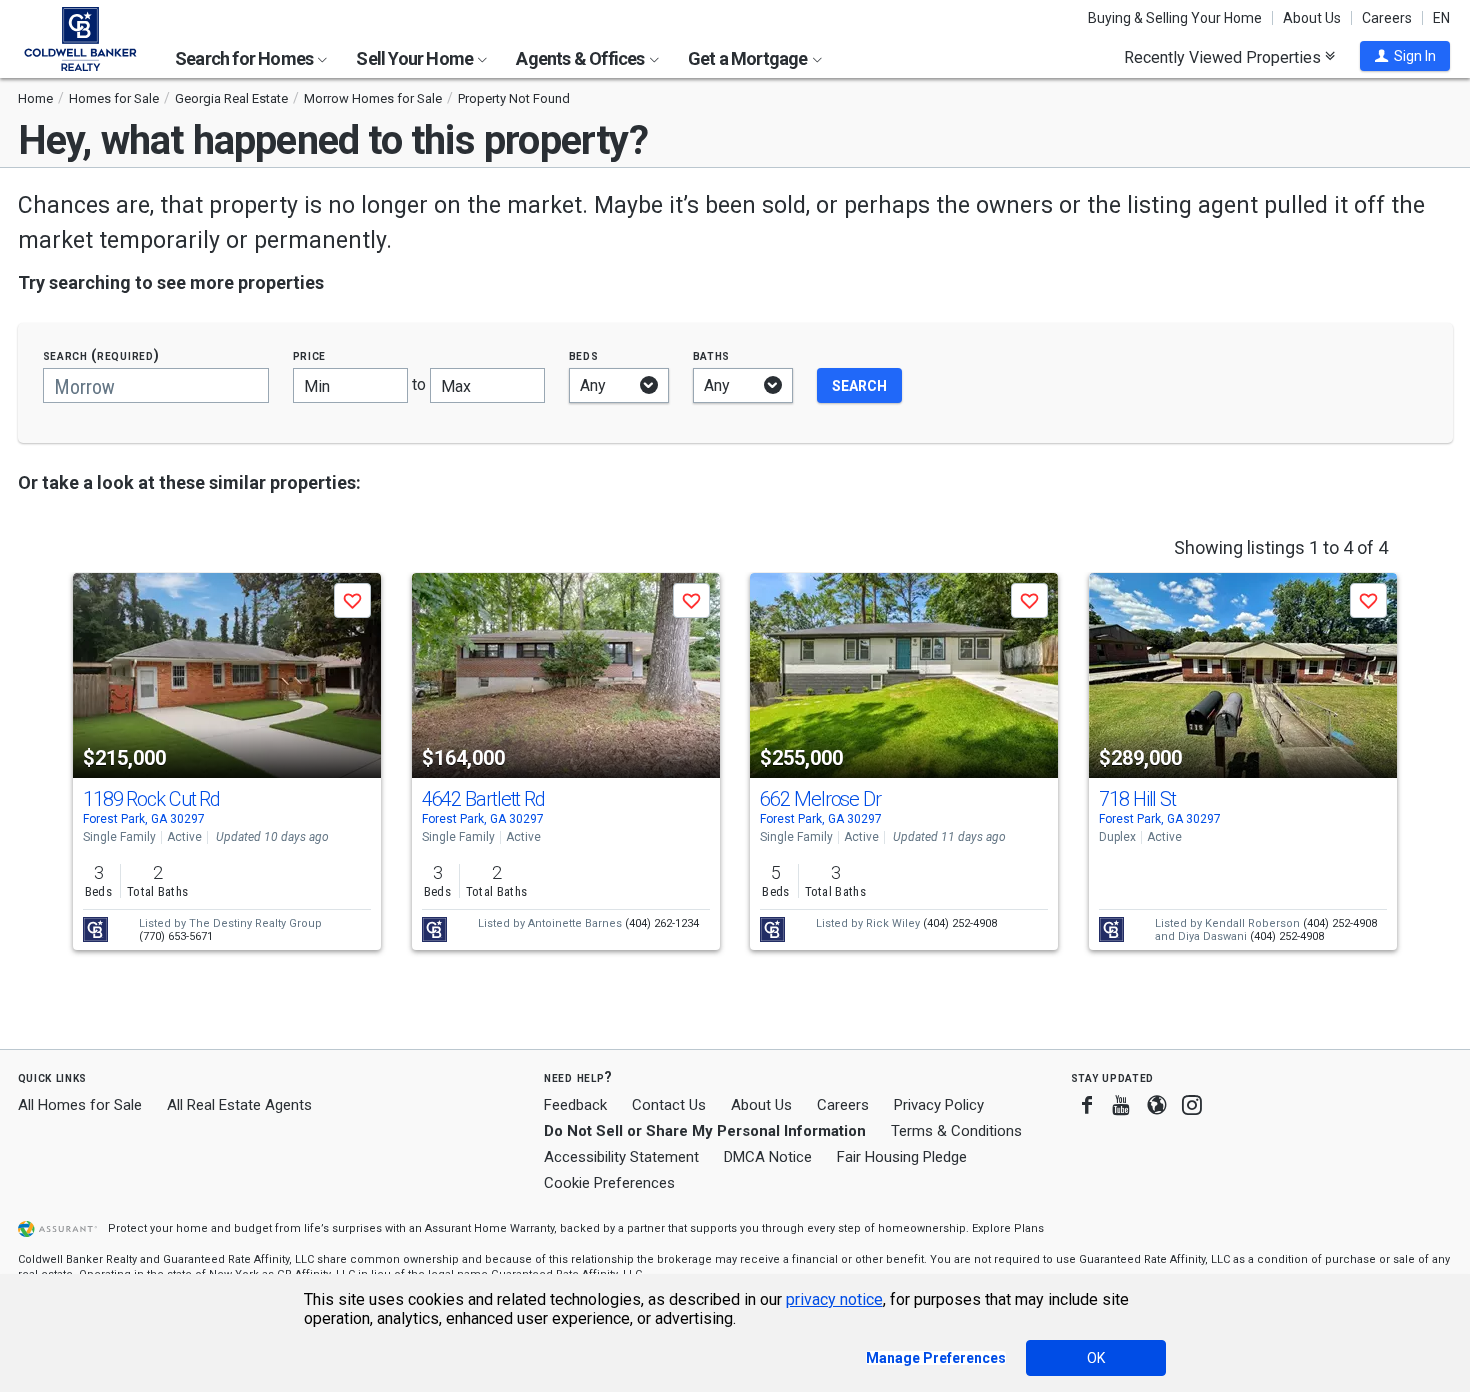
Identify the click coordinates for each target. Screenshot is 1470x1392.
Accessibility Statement (621, 1157)
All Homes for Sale (80, 1105)
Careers (1387, 18)
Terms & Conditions (956, 1131)
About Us (1312, 18)
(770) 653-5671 (176, 936)
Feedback (575, 1105)
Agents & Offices (581, 58)
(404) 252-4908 (960, 923)
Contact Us (669, 1105)
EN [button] (1441, 18)
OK (1096, 1358)
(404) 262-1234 (662, 923)
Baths (712, 355)
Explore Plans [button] (1008, 1228)
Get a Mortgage (749, 58)
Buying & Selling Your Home (1175, 18)
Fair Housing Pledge (902, 1157)
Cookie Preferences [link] (609, 1183)
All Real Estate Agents (239, 1105)
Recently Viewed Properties (1224, 57)
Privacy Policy (939, 1105)
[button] (1405, 56)
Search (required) (101, 355)
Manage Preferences (936, 1358)
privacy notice (834, 1299)
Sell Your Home (416, 58)
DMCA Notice (768, 1157)
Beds (584, 355)
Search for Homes (245, 58)
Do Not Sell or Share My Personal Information (705, 1131)
